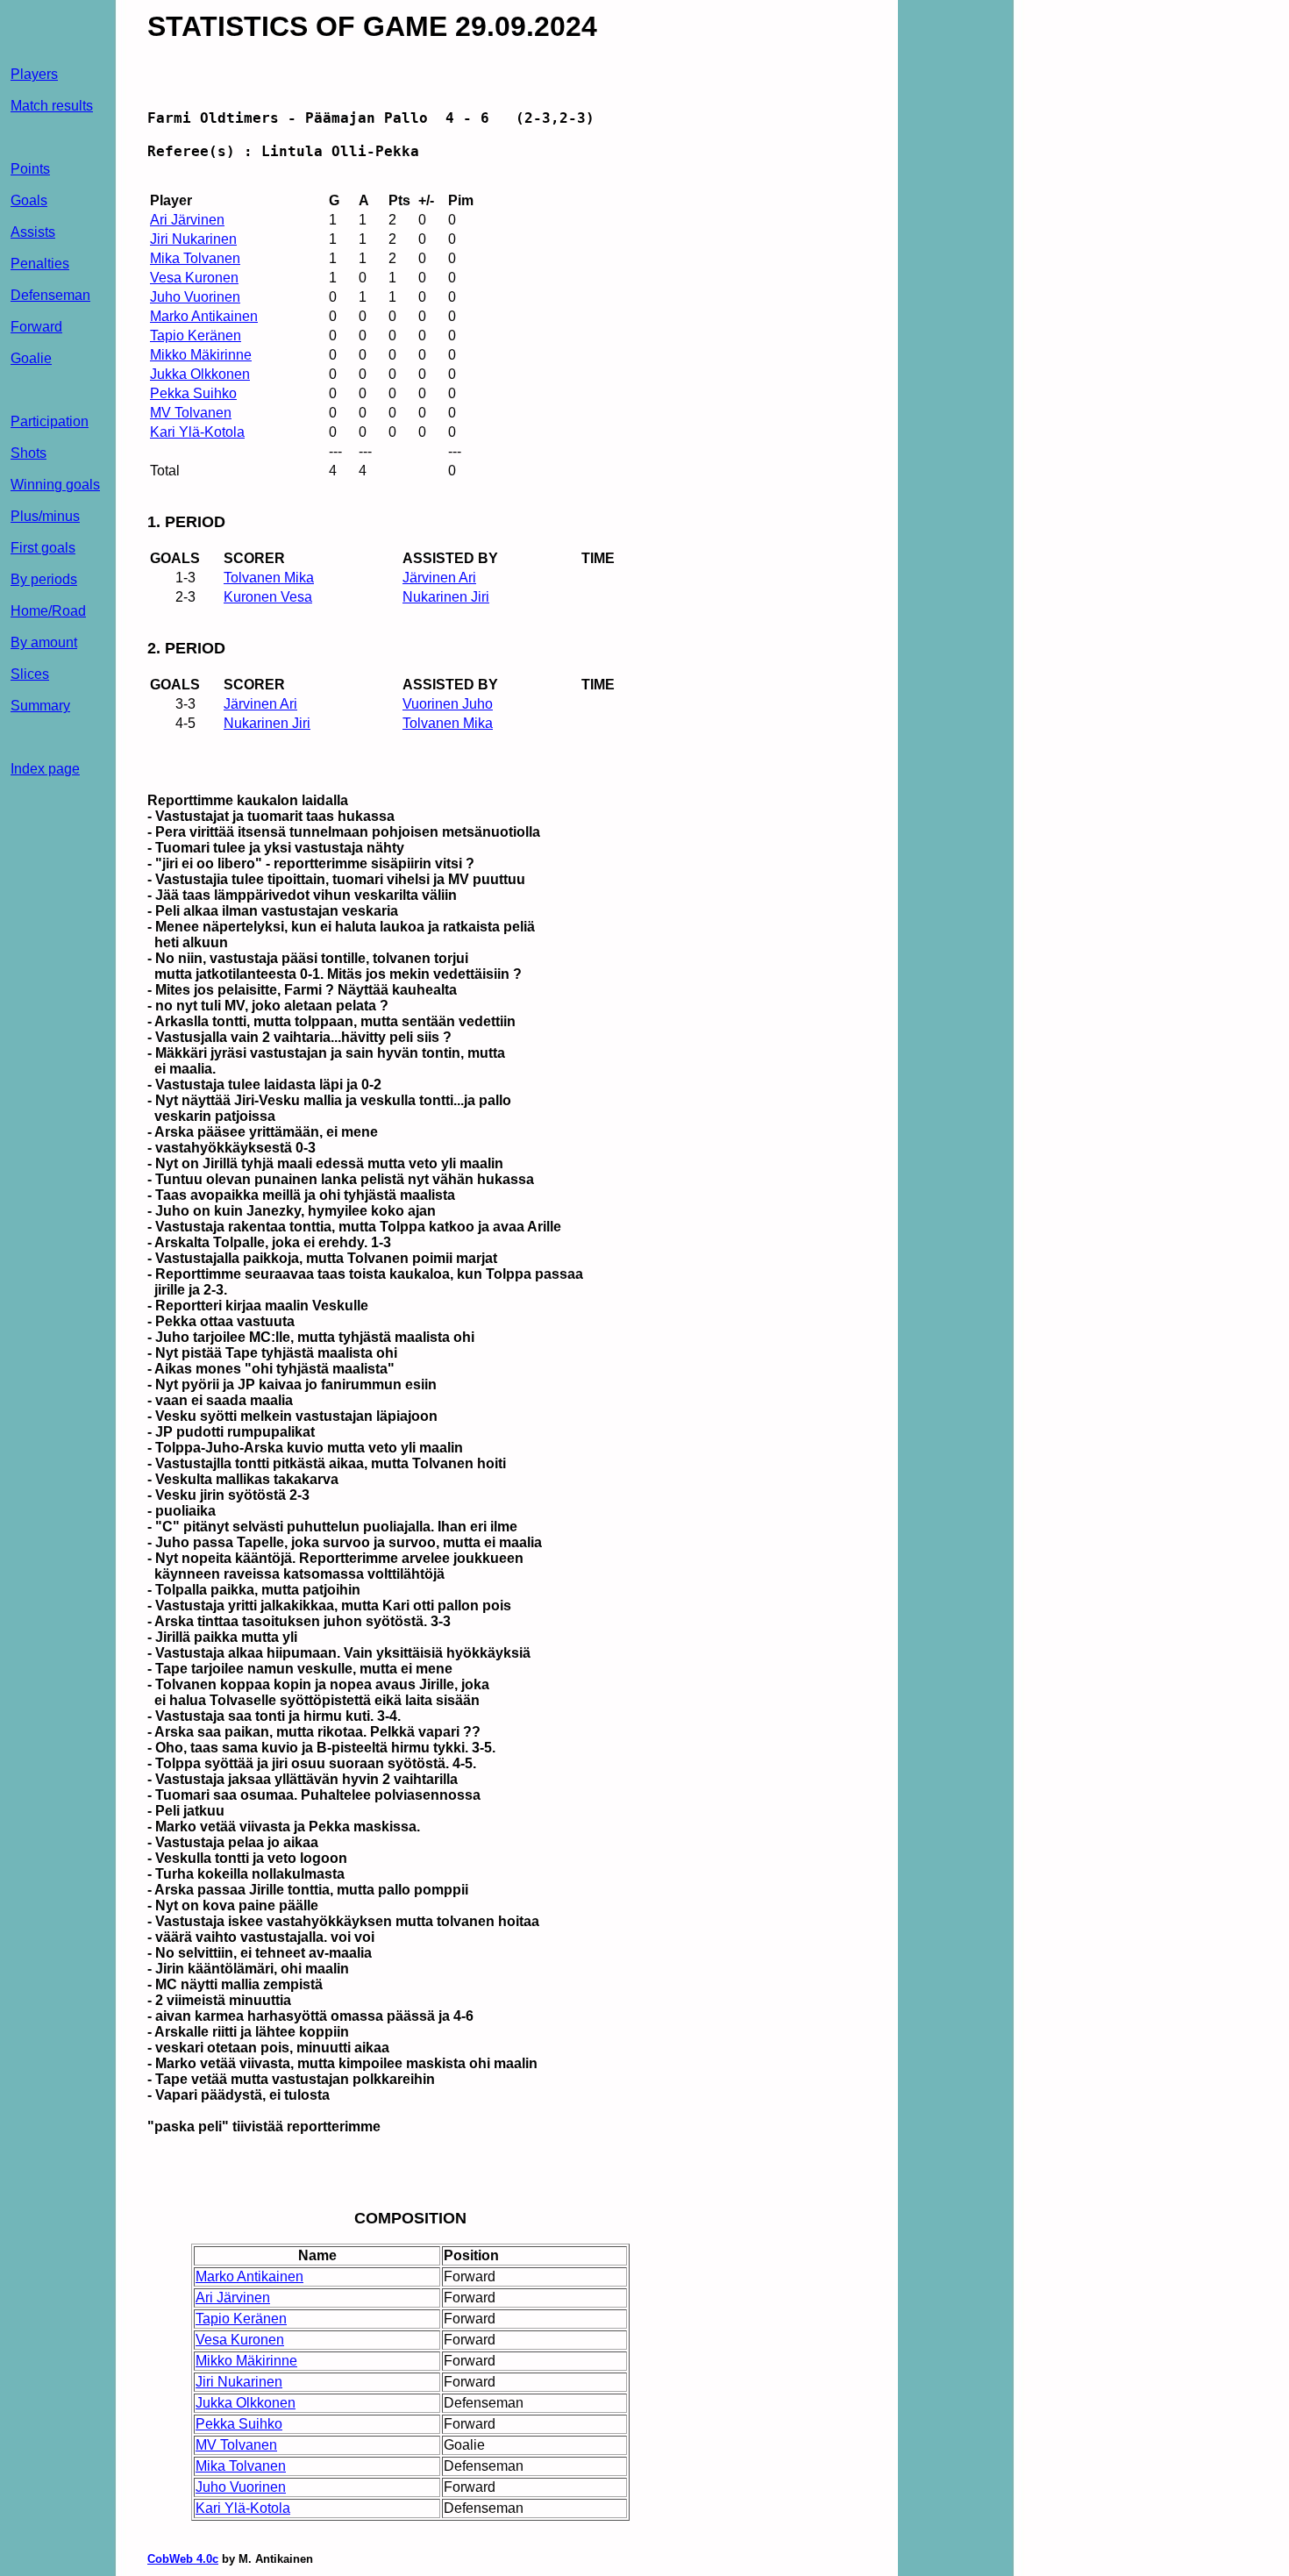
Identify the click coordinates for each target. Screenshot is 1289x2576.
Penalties (40, 264)
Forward (36, 327)
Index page (45, 769)
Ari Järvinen (187, 220)
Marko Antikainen (204, 316)
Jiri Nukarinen (193, 239)
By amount (44, 642)
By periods (44, 579)
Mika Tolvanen (195, 258)
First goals (43, 548)
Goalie (31, 358)
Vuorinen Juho (448, 704)
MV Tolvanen (191, 413)
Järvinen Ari (439, 578)
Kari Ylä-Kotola (197, 432)
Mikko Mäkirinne (201, 355)
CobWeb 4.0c (183, 2559)
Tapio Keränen (196, 335)
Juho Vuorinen (195, 297)
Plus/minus (45, 516)
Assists (33, 232)
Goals (29, 200)
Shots (28, 453)
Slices (30, 674)
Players (34, 74)
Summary (40, 706)
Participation (50, 421)
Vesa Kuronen (194, 278)
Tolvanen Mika (269, 578)
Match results (52, 106)
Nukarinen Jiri (446, 597)
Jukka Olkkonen (200, 374)
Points (30, 169)
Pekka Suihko (193, 393)
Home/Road (48, 611)
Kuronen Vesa (268, 597)
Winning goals (55, 485)
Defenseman (50, 295)
